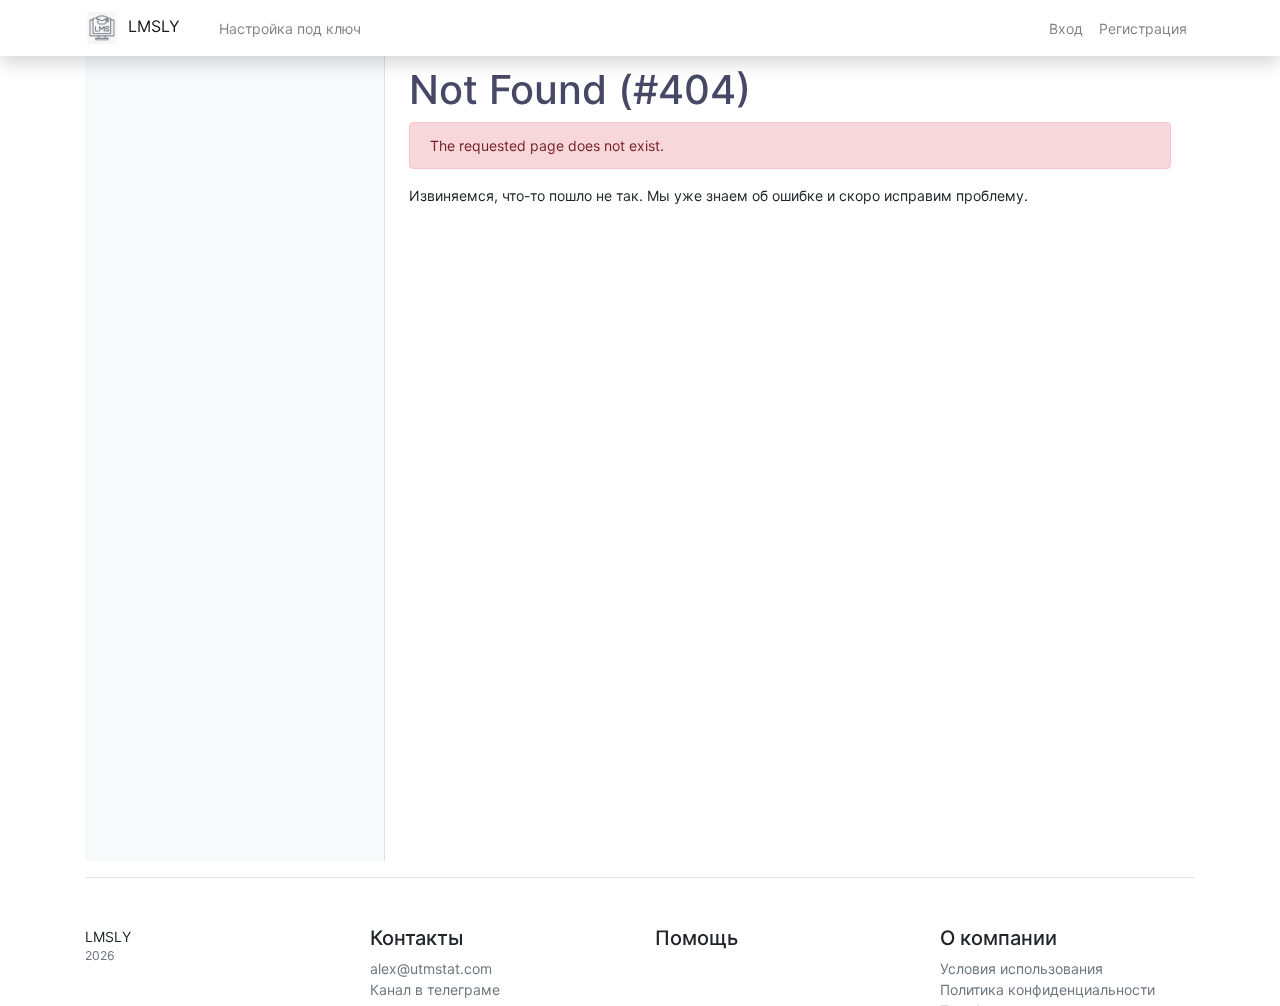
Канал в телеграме (435, 989)
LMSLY (151, 26)
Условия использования (1021, 968)
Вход (1066, 28)
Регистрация (1143, 28)
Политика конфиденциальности (1047, 989)
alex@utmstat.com (431, 968)
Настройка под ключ (290, 28)
